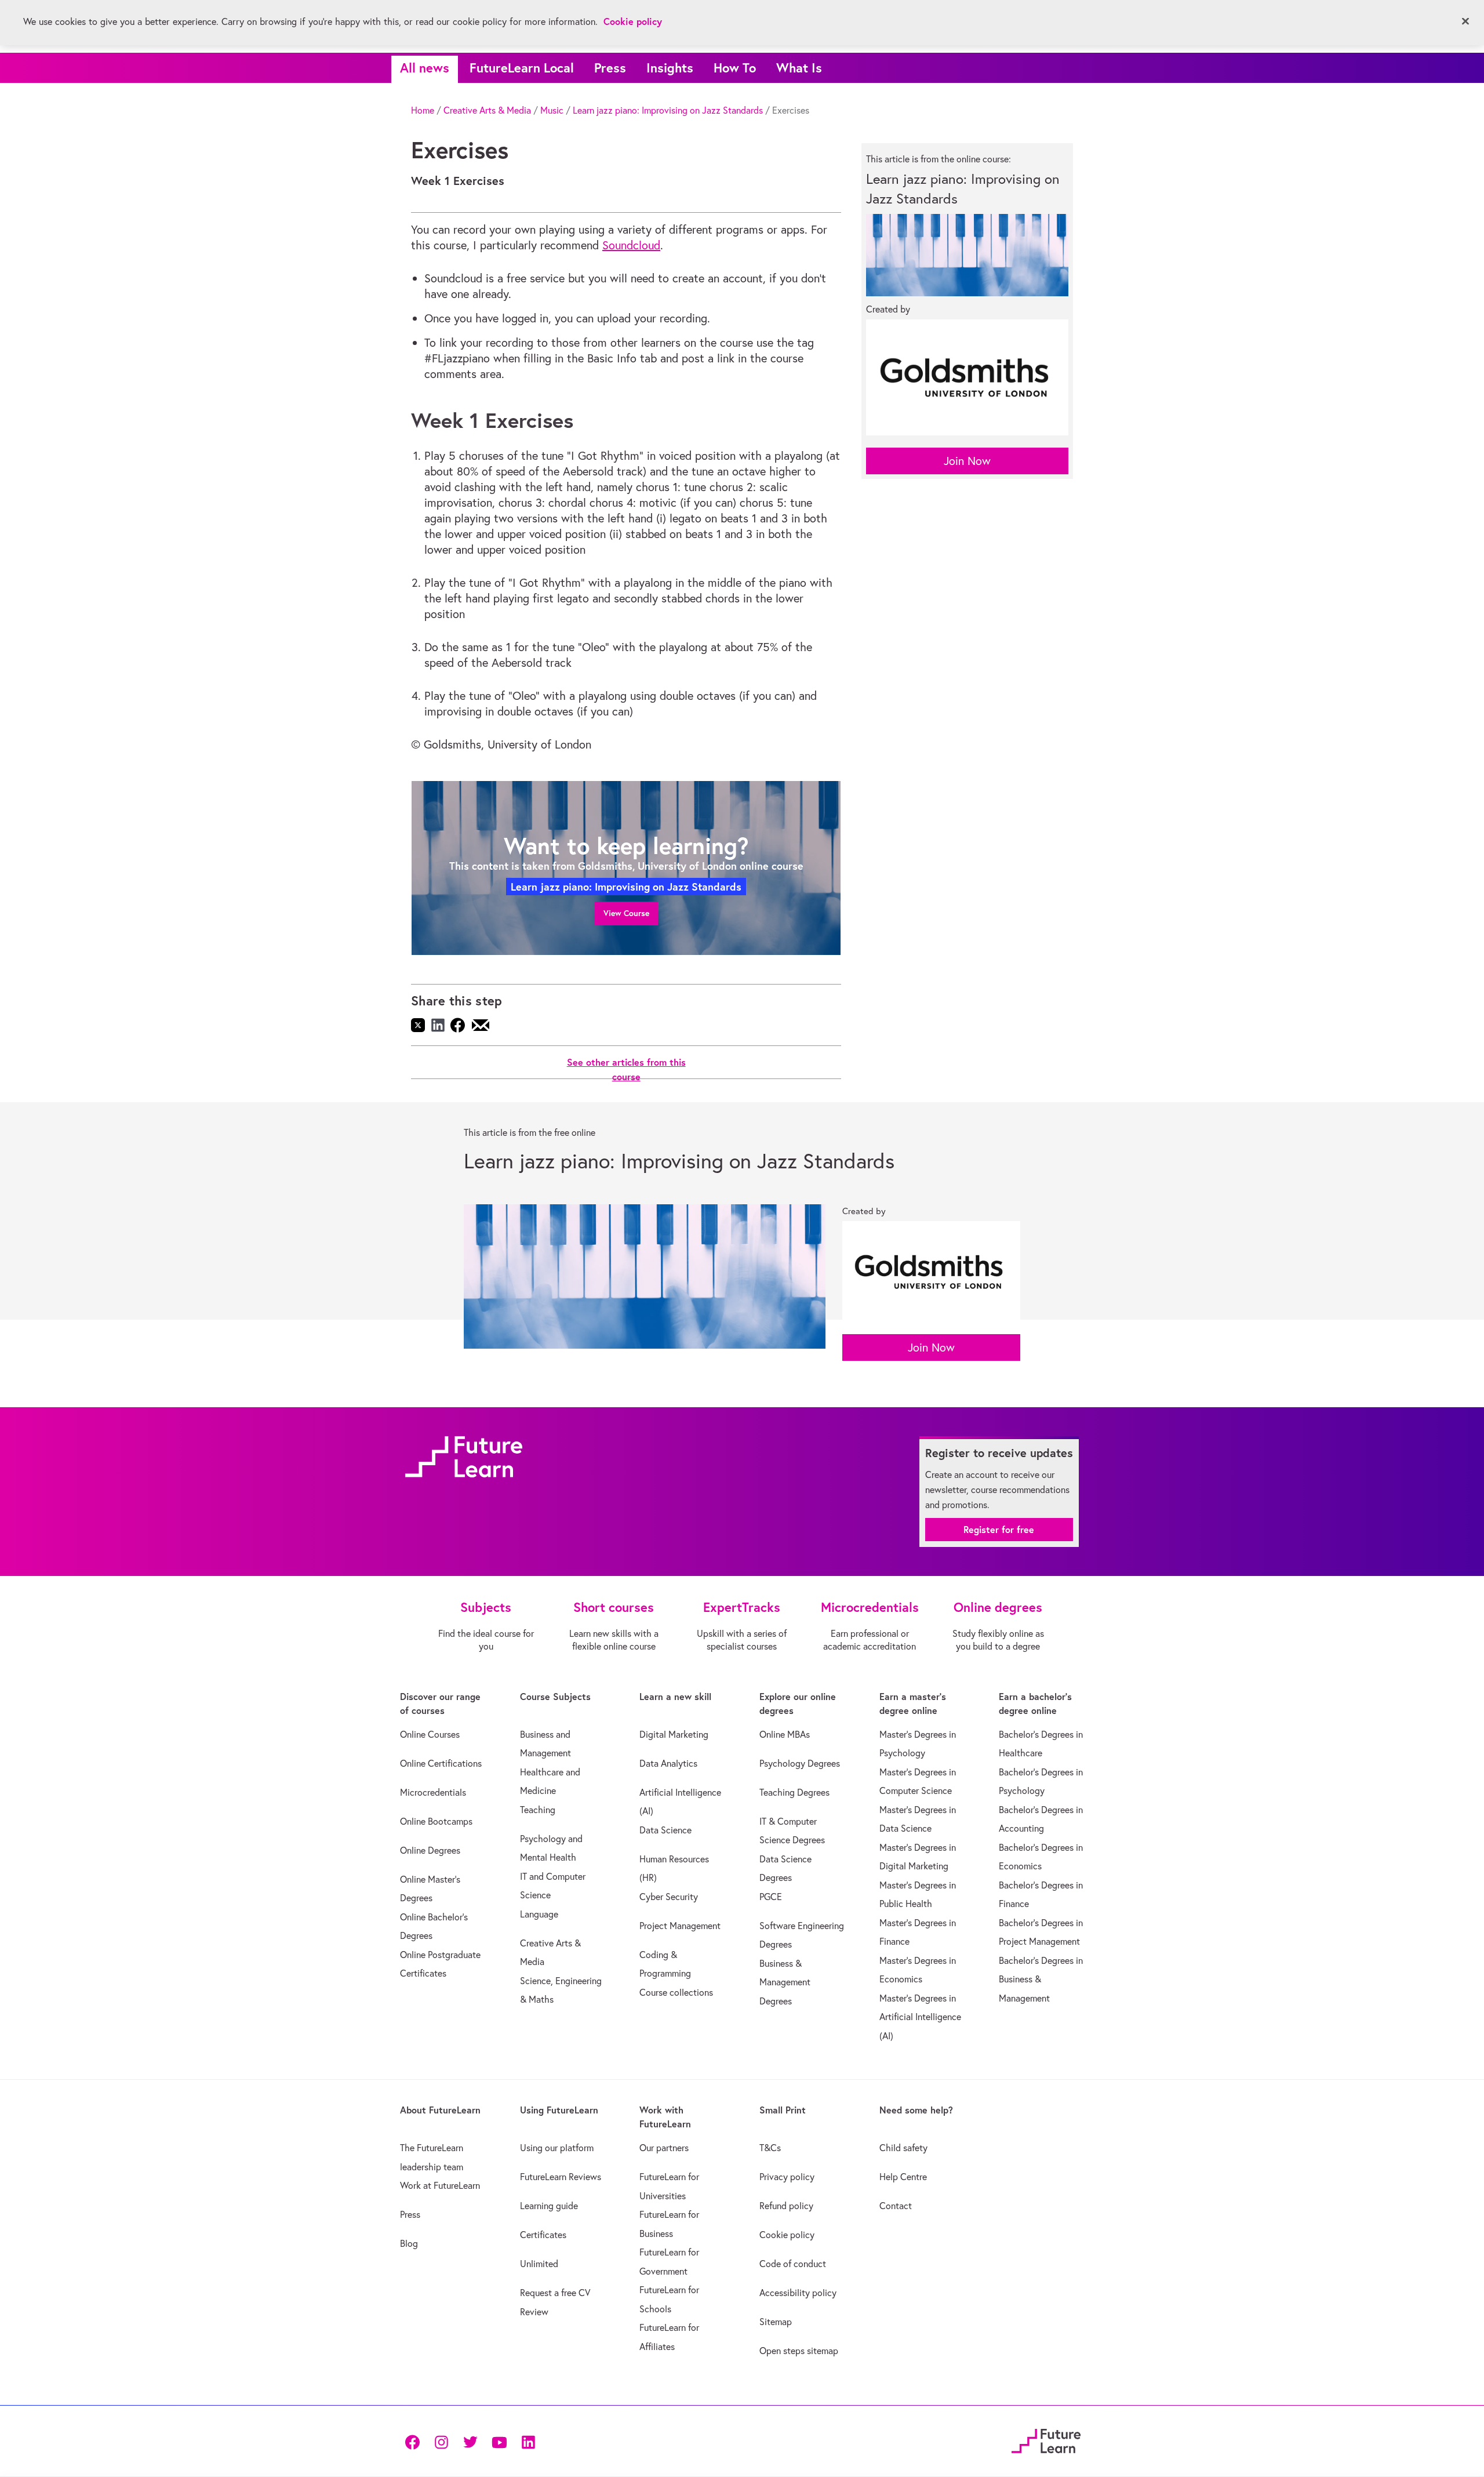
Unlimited (539, 2264)
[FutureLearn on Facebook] (415, 2441)
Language (539, 1914)
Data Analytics (668, 1763)
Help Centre (903, 2177)
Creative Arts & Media (487, 110)
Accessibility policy (798, 2293)
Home (423, 110)
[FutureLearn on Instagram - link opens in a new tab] (441, 2441)
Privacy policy (787, 2177)
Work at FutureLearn (440, 2185)
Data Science (665, 1830)
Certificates (543, 2235)
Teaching (538, 1810)
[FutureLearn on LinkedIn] (528, 2441)
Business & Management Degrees (785, 1982)
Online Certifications (441, 1763)
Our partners (664, 2148)
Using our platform (557, 2148)
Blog (409, 2243)
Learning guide (549, 2206)
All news (425, 68)
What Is (799, 68)
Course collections (676, 1992)
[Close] (1465, 21)
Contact (896, 2206)
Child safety (903, 2148)
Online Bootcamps (436, 1821)
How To (735, 68)
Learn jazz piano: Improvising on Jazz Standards (668, 110)
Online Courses (430, 1734)
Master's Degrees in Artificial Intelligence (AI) (920, 2017)
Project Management (680, 1926)
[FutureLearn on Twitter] (470, 2441)
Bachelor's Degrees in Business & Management (1041, 1979)
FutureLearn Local (522, 68)
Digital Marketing (674, 1734)
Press (610, 68)
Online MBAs (785, 1734)
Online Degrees (430, 1850)
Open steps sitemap (799, 2351)
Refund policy (786, 2206)
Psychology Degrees (800, 1763)
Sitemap (776, 2322)
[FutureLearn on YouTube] (499, 2441)
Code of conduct (793, 2264)
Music (552, 110)
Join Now (967, 461)
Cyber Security (669, 1897)
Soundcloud (631, 245)
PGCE (771, 1897)
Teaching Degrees (794, 1792)
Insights (670, 68)
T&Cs (770, 2148)
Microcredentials (433, 1792)
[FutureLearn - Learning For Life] (1046, 2440)
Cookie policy (787, 2235)
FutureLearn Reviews (561, 2177)
